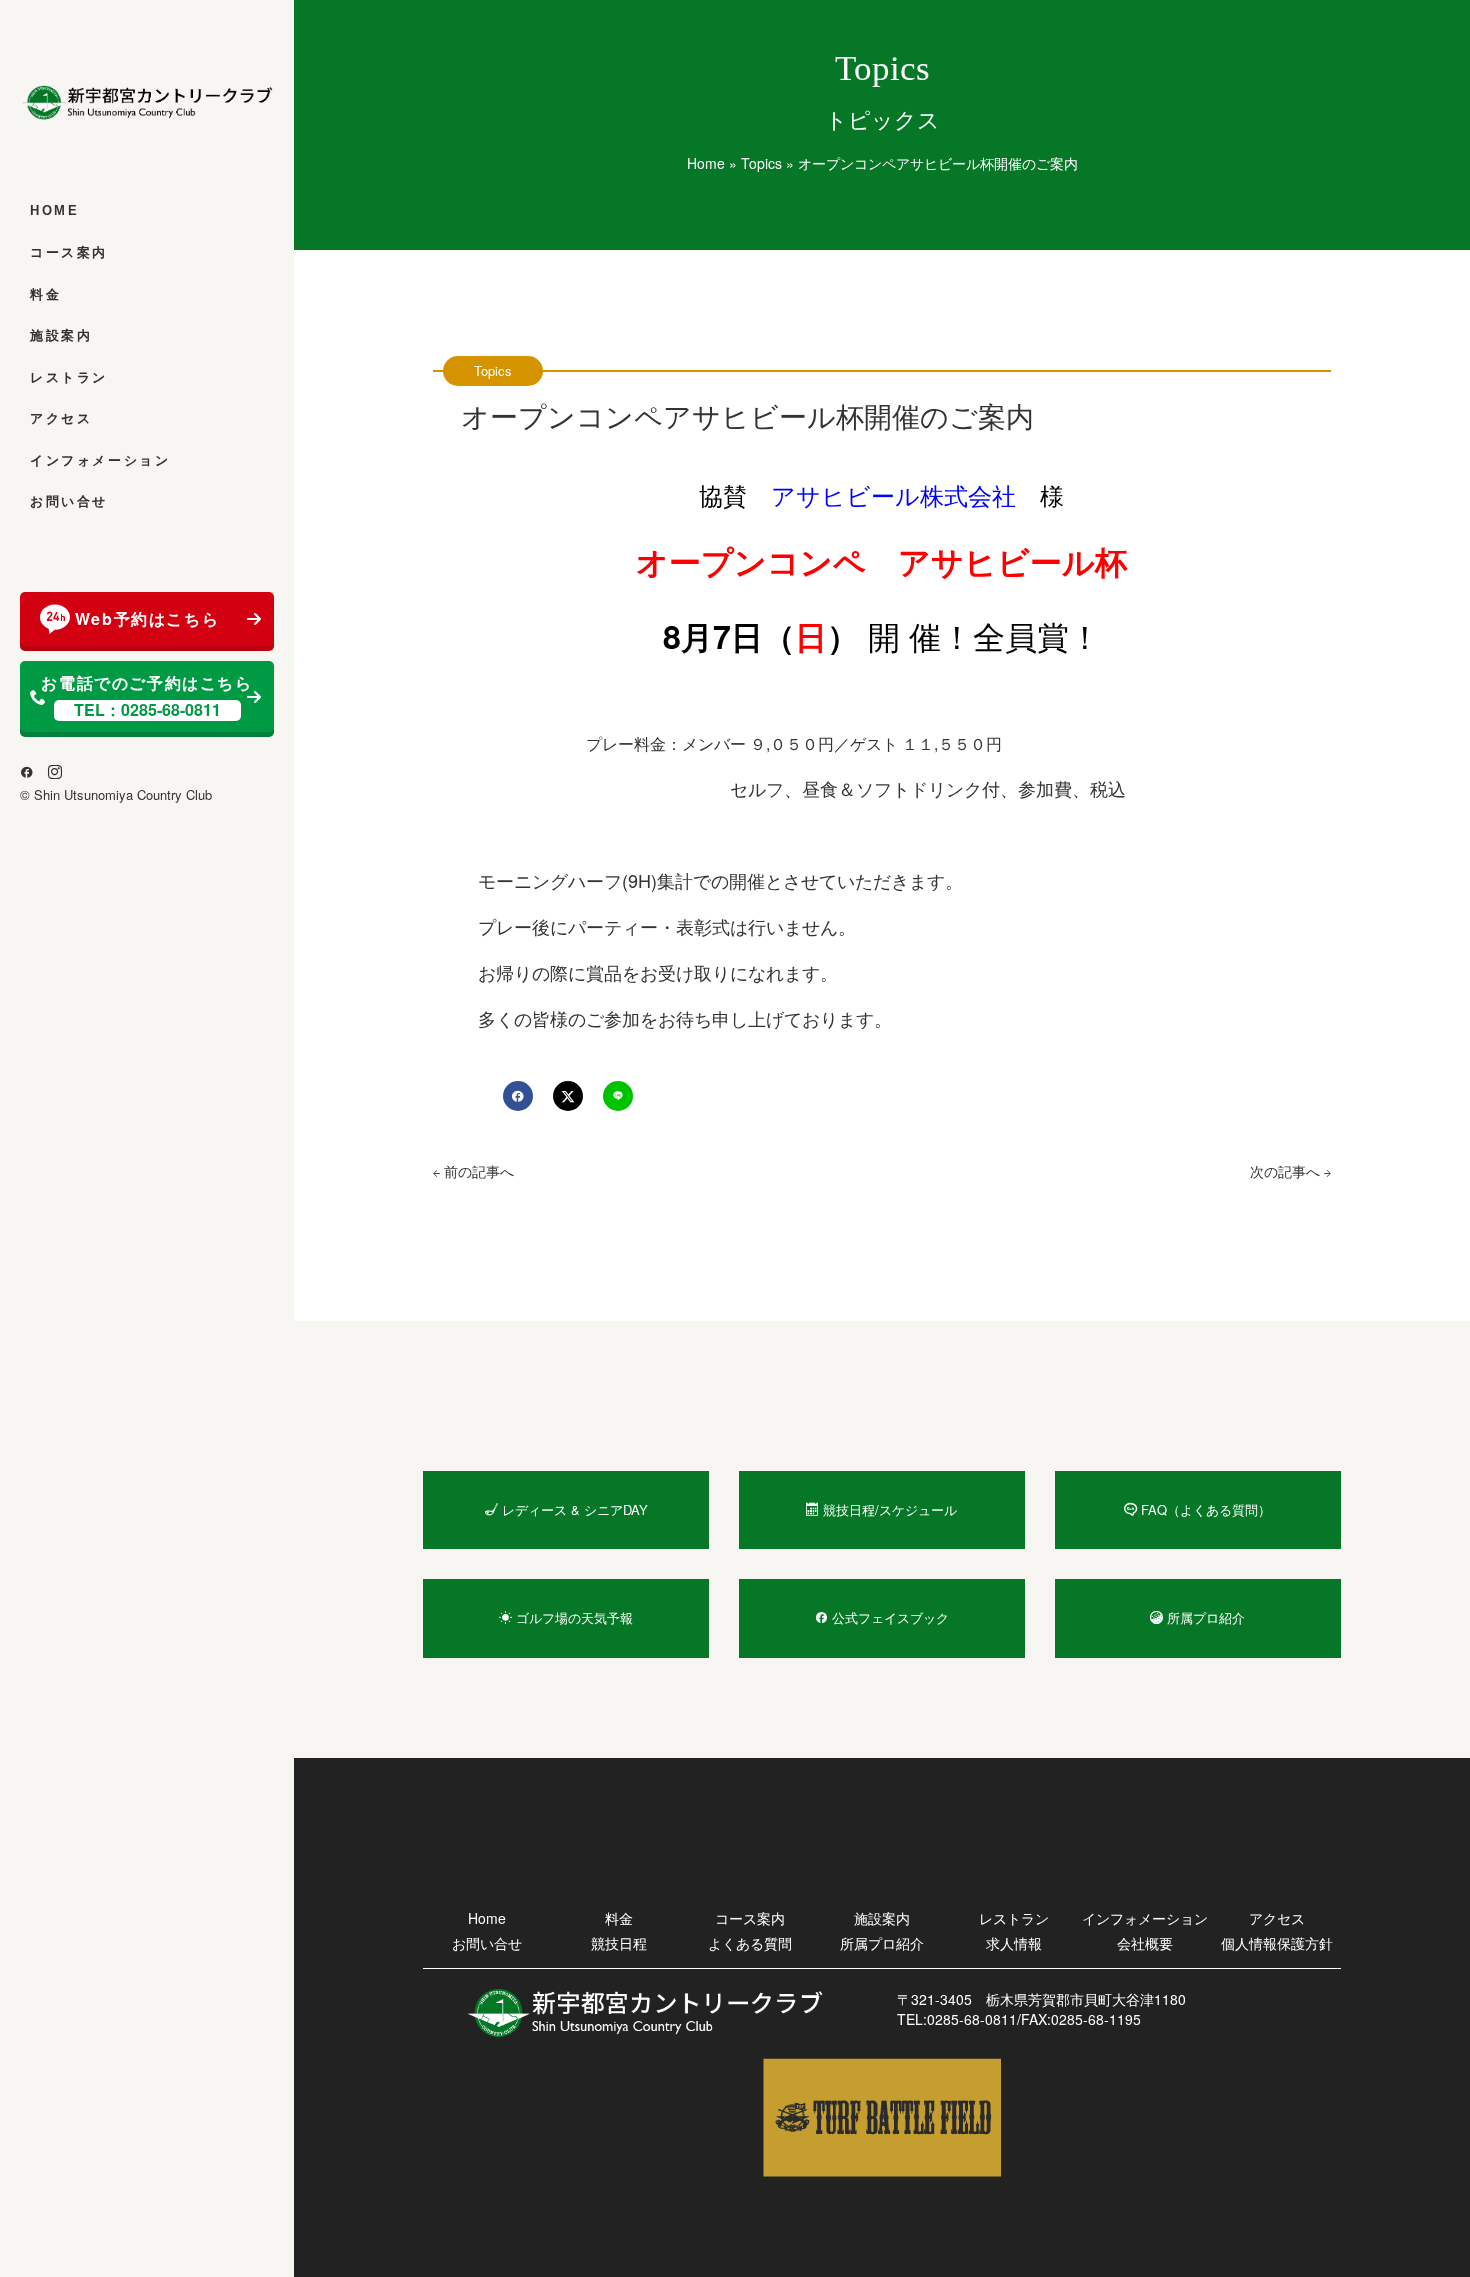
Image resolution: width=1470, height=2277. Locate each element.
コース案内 (69, 252)
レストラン (69, 377)
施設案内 (61, 335)
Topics (761, 163)
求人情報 (1014, 1943)
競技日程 (619, 1943)
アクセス (61, 418)
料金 (45, 294)
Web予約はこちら (147, 618)
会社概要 (1145, 1943)
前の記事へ (477, 1171)
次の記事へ (1287, 1171)
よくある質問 (750, 1943)
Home (54, 210)
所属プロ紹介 (882, 1943)
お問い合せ (69, 501)
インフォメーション (100, 460)
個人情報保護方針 (1277, 1943)
